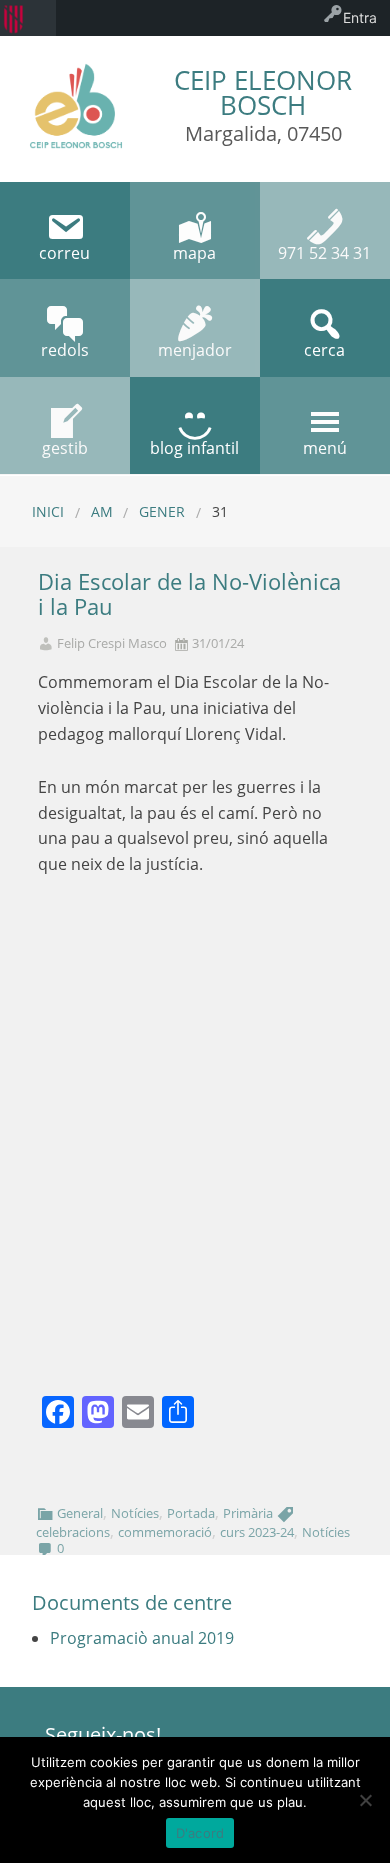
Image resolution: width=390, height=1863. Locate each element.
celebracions (73, 1532)
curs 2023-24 (257, 1532)
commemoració (165, 1532)
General (80, 1513)
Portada (191, 1513)
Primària (248, 1513)
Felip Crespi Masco (112, 643)
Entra (360, 17)
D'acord (200, 1833)
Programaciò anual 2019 (142, 1638)
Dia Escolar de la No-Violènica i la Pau (189, 594)
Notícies (135, 1513)
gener (162, 511)
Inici (48, 511)
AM (102, 511)
